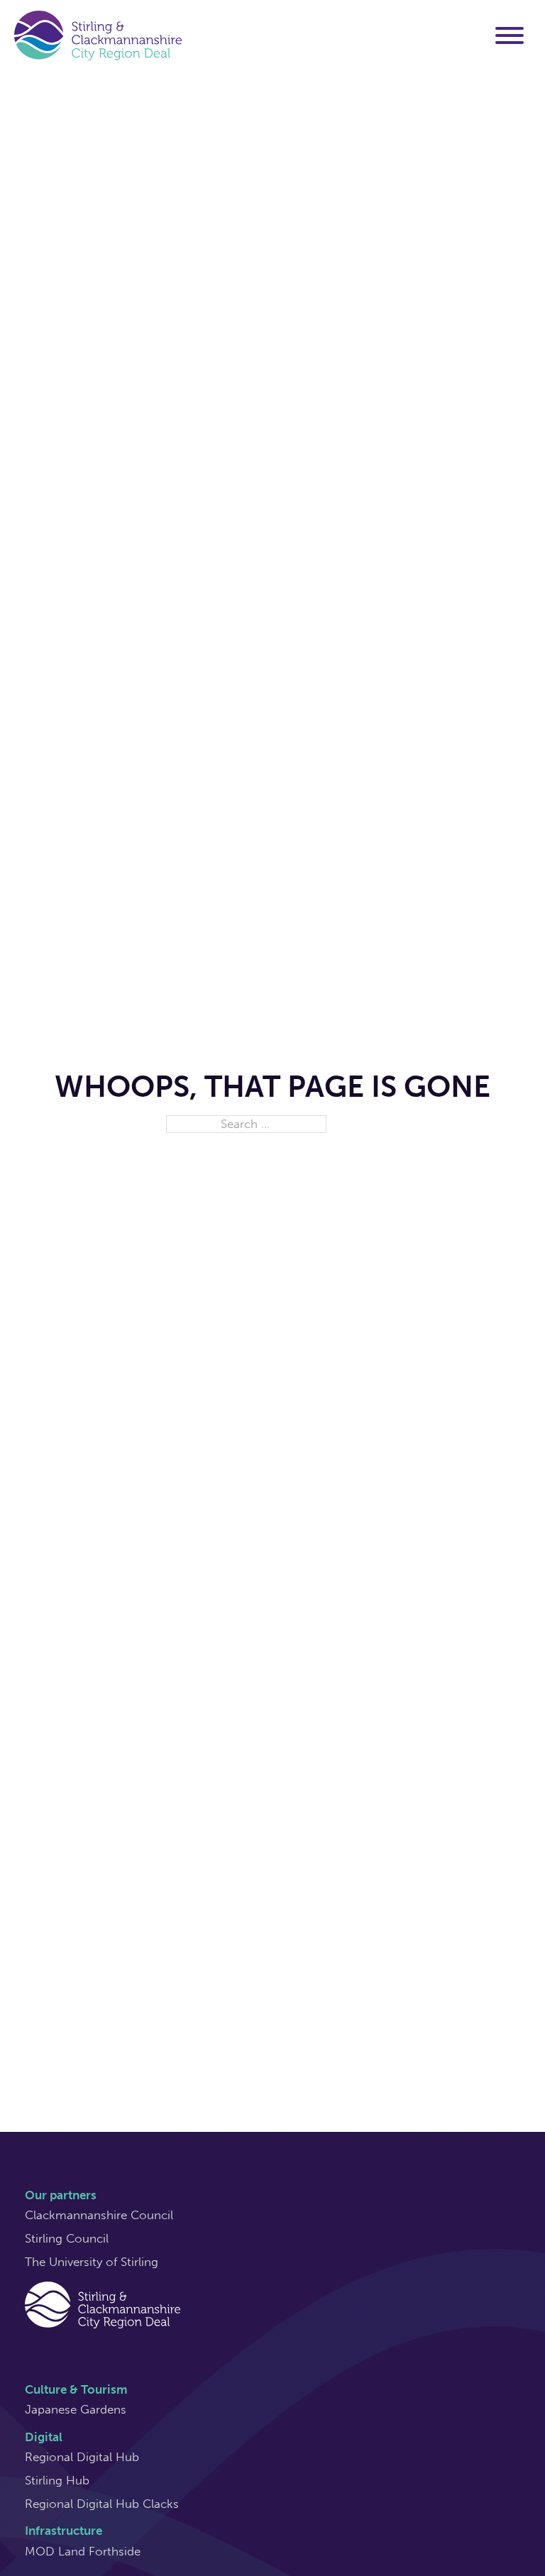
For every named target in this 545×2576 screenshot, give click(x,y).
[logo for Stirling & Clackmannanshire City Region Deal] (103, 2304)
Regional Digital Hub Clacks (102, 2504)
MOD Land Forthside (83, 2551)
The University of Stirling (92, 2262)
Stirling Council (67, 2238)
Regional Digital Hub (82, 2457)
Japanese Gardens (76, 2409)
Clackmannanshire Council (99, 2215)
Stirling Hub (57, 2480)
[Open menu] (510, 35)
